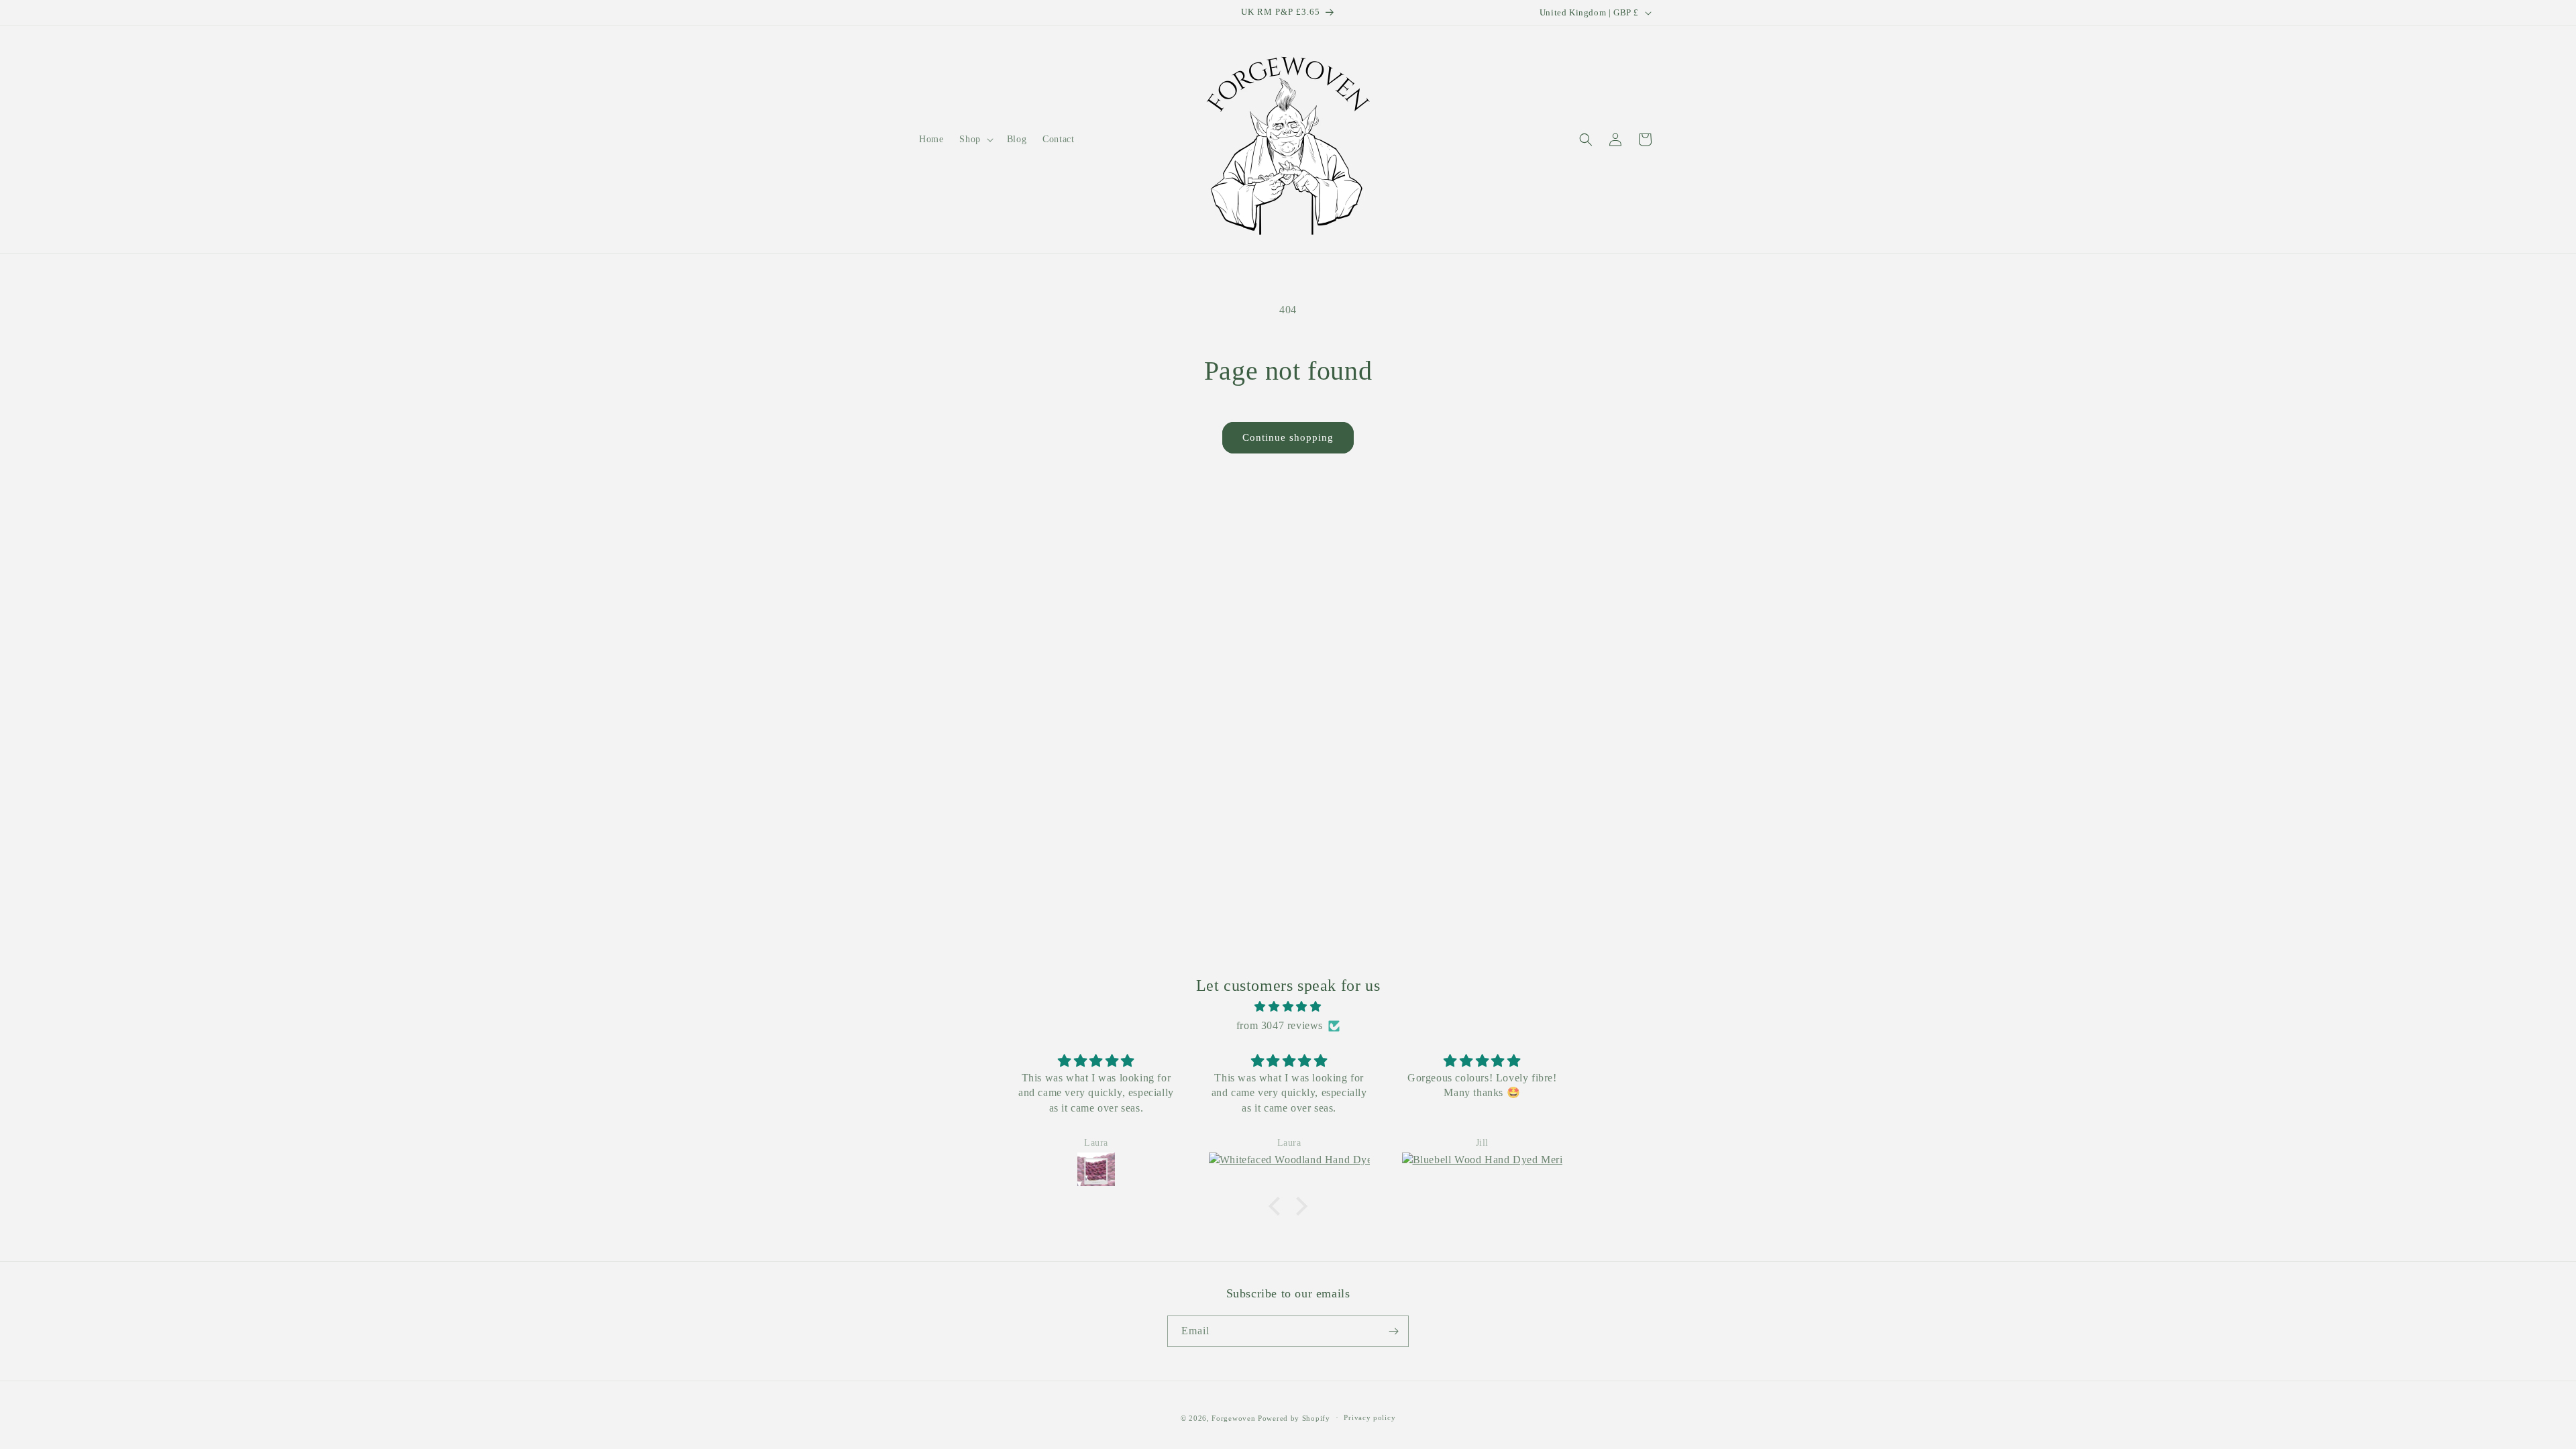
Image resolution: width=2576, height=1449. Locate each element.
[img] (1288, 1007)
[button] (975, 140)
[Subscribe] (1393, 1331)
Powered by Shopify (1294, 1418)
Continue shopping (1288, 437)
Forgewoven (1233, 1418)
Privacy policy (1370, 1417)
